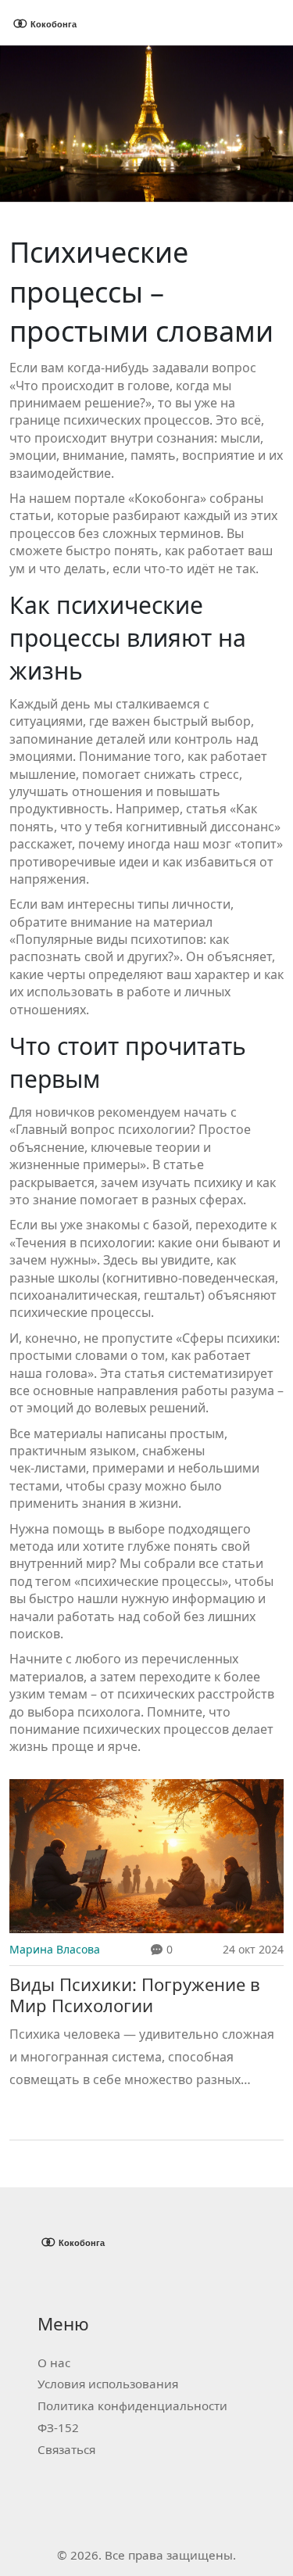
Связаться (66, 2449)
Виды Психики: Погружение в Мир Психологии (135, 1995)
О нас (54, 2363)
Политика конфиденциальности (132, 2406)
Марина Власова (55, 1949)
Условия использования (108, 2384)
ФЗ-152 (58, 2427)
